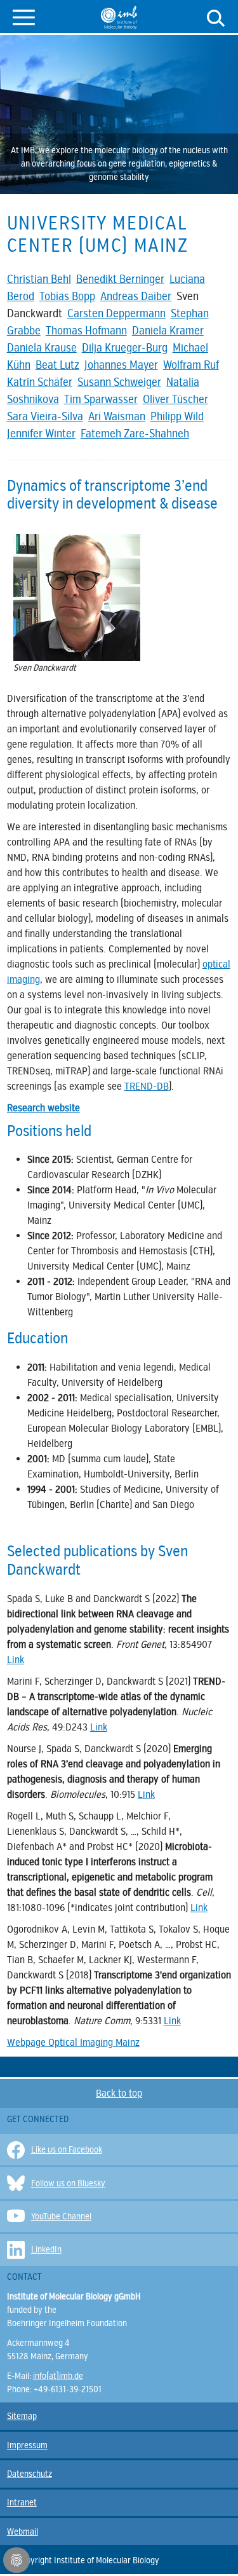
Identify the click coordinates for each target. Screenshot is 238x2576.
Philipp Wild (177, 416)
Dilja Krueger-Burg (125, 348)
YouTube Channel (61, 2216)
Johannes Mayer (121, 365)
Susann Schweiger (119, 382)
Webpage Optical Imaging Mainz (73, 2043)
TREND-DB (147, 1086)
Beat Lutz (57, 365)
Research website (43, 1108)
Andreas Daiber (136, 296)
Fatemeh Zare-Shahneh (135, 434)
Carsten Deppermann (116, 313)
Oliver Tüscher (175, 399)
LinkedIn (46, 2250)
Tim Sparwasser (101, 399)
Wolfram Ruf (191, 365)
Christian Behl (39, 279)
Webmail (23, 2532)
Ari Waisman (117, 416)
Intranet (22, 2503)
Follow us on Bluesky (68, 2183)
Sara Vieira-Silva (45, 416)
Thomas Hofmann (86, 331)
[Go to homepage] (119, 17)
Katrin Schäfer (40, 382)
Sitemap (22, 2416)
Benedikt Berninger (120, 279)
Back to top (119, 2093)
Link (16, 1660)
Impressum (27, 2445)
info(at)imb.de (58, 2376)
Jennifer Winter (41, 434)
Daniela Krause (42, 348)
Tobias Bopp (67, 296)
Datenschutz (30, 2474)
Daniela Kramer (168, 331)
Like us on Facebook (67, 2150)
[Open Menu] (24, 16)
